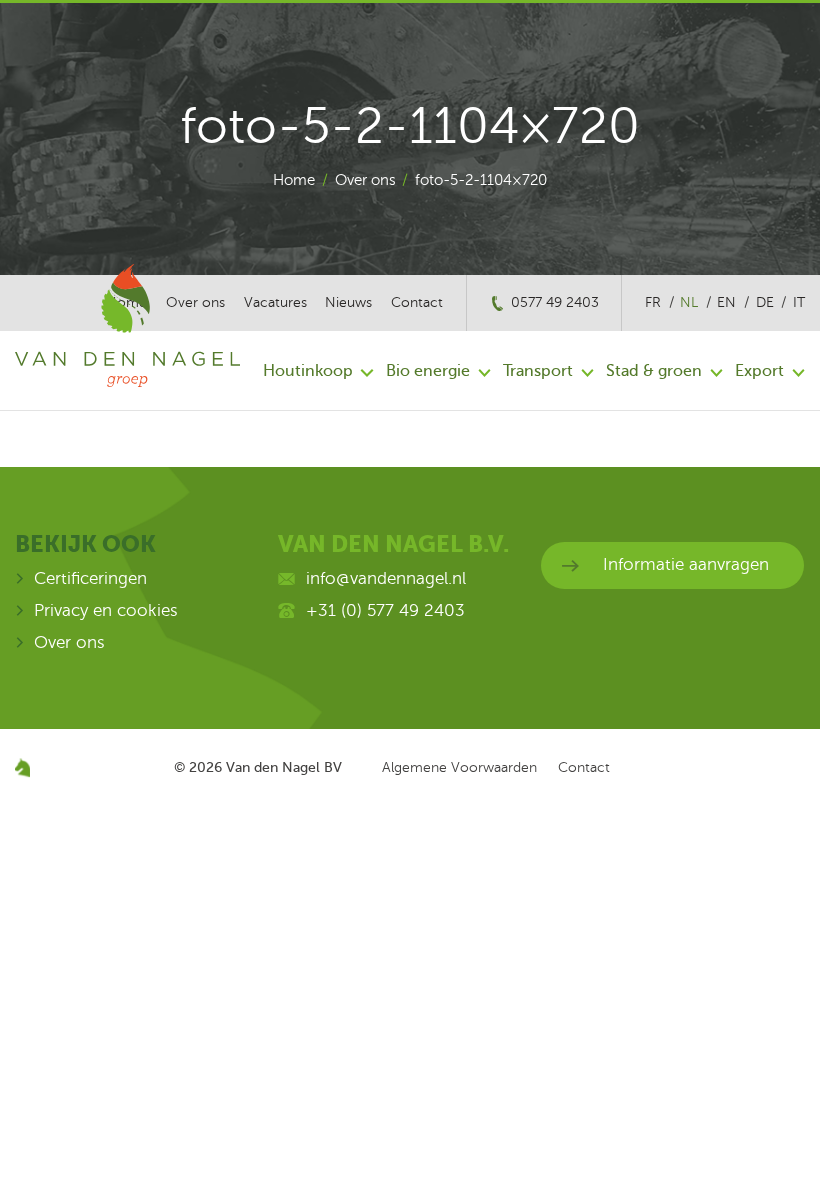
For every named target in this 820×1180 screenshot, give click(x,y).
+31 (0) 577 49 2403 (385, 610)
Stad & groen (654, 371)
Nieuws (348, 302)
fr (653, 302)
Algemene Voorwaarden (459, 767)
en (726, 302)
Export (759, 371)
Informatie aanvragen (686, 564)
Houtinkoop (308, 371)
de (765, 302)
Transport (538, 371)
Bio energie (428, 371)
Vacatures (275, 302)
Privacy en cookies (106, 610)
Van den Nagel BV (284, 767)
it (799, 302)
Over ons (365, 180)
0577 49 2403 (555, 302)
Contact (417, 302)
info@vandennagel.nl (386, 578)
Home (294, 180)
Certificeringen (90, 578)
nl (689, 302)
